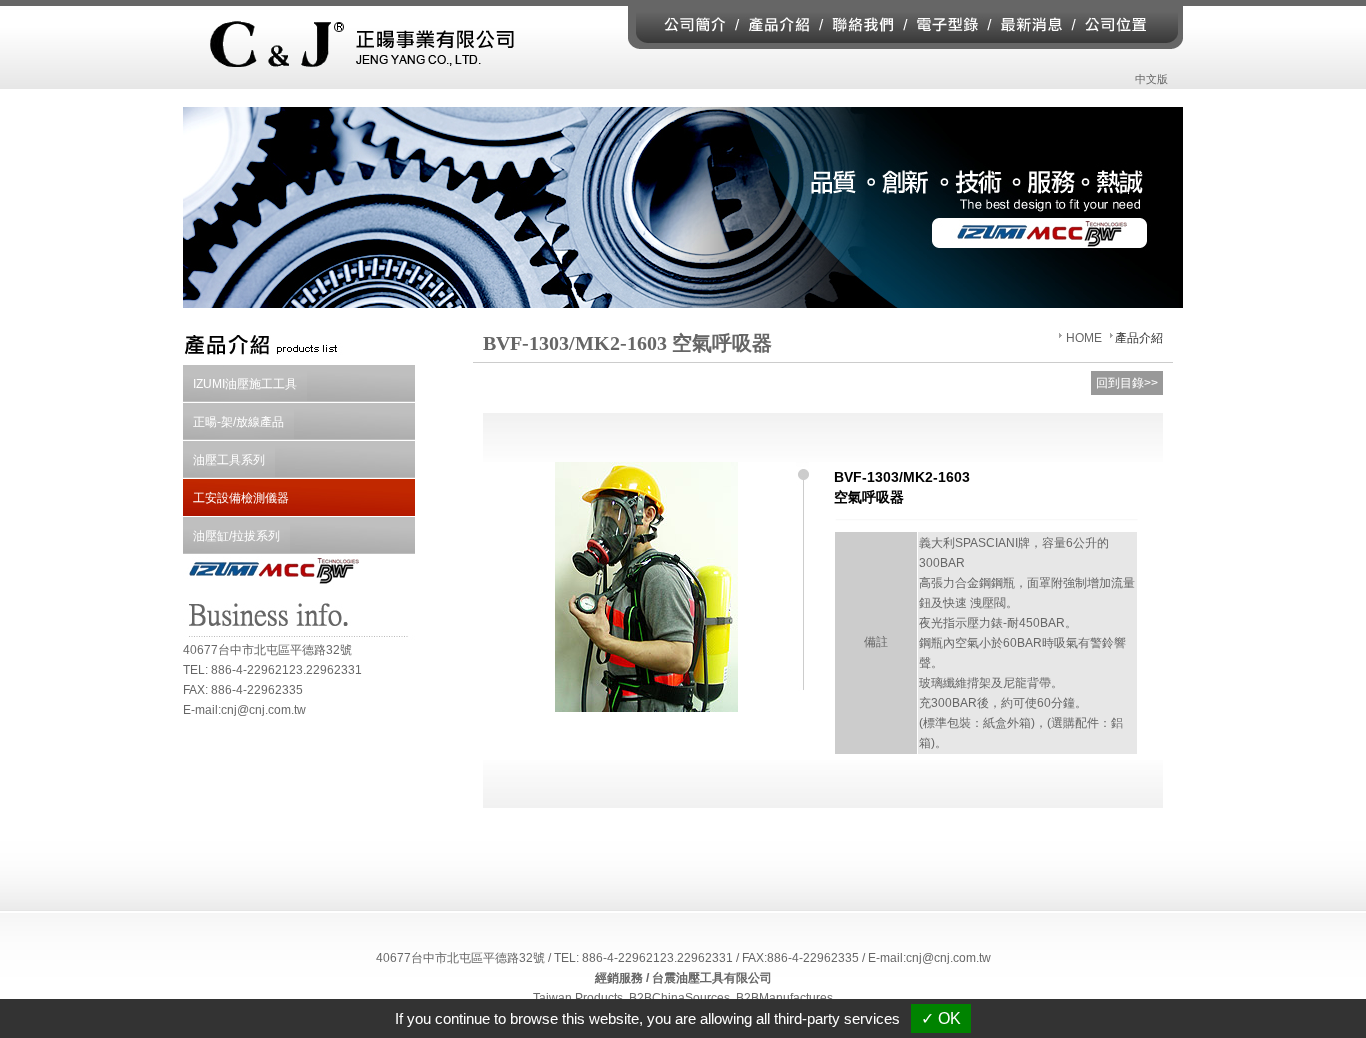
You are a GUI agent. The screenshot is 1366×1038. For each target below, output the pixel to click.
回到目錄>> (1127, 383)
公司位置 (1128, 24)
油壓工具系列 (229, 460)
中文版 (1151, 79)
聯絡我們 (865, 24)
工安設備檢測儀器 (241, 498)
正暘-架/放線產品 (238, 422)
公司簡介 (683, 24)
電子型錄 (947, 24)
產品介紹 (781, 24)
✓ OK (941, 1018)
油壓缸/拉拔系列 (236, 536)
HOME (1084, 338)
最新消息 (1031, 24)
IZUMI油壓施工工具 (245, 384)
